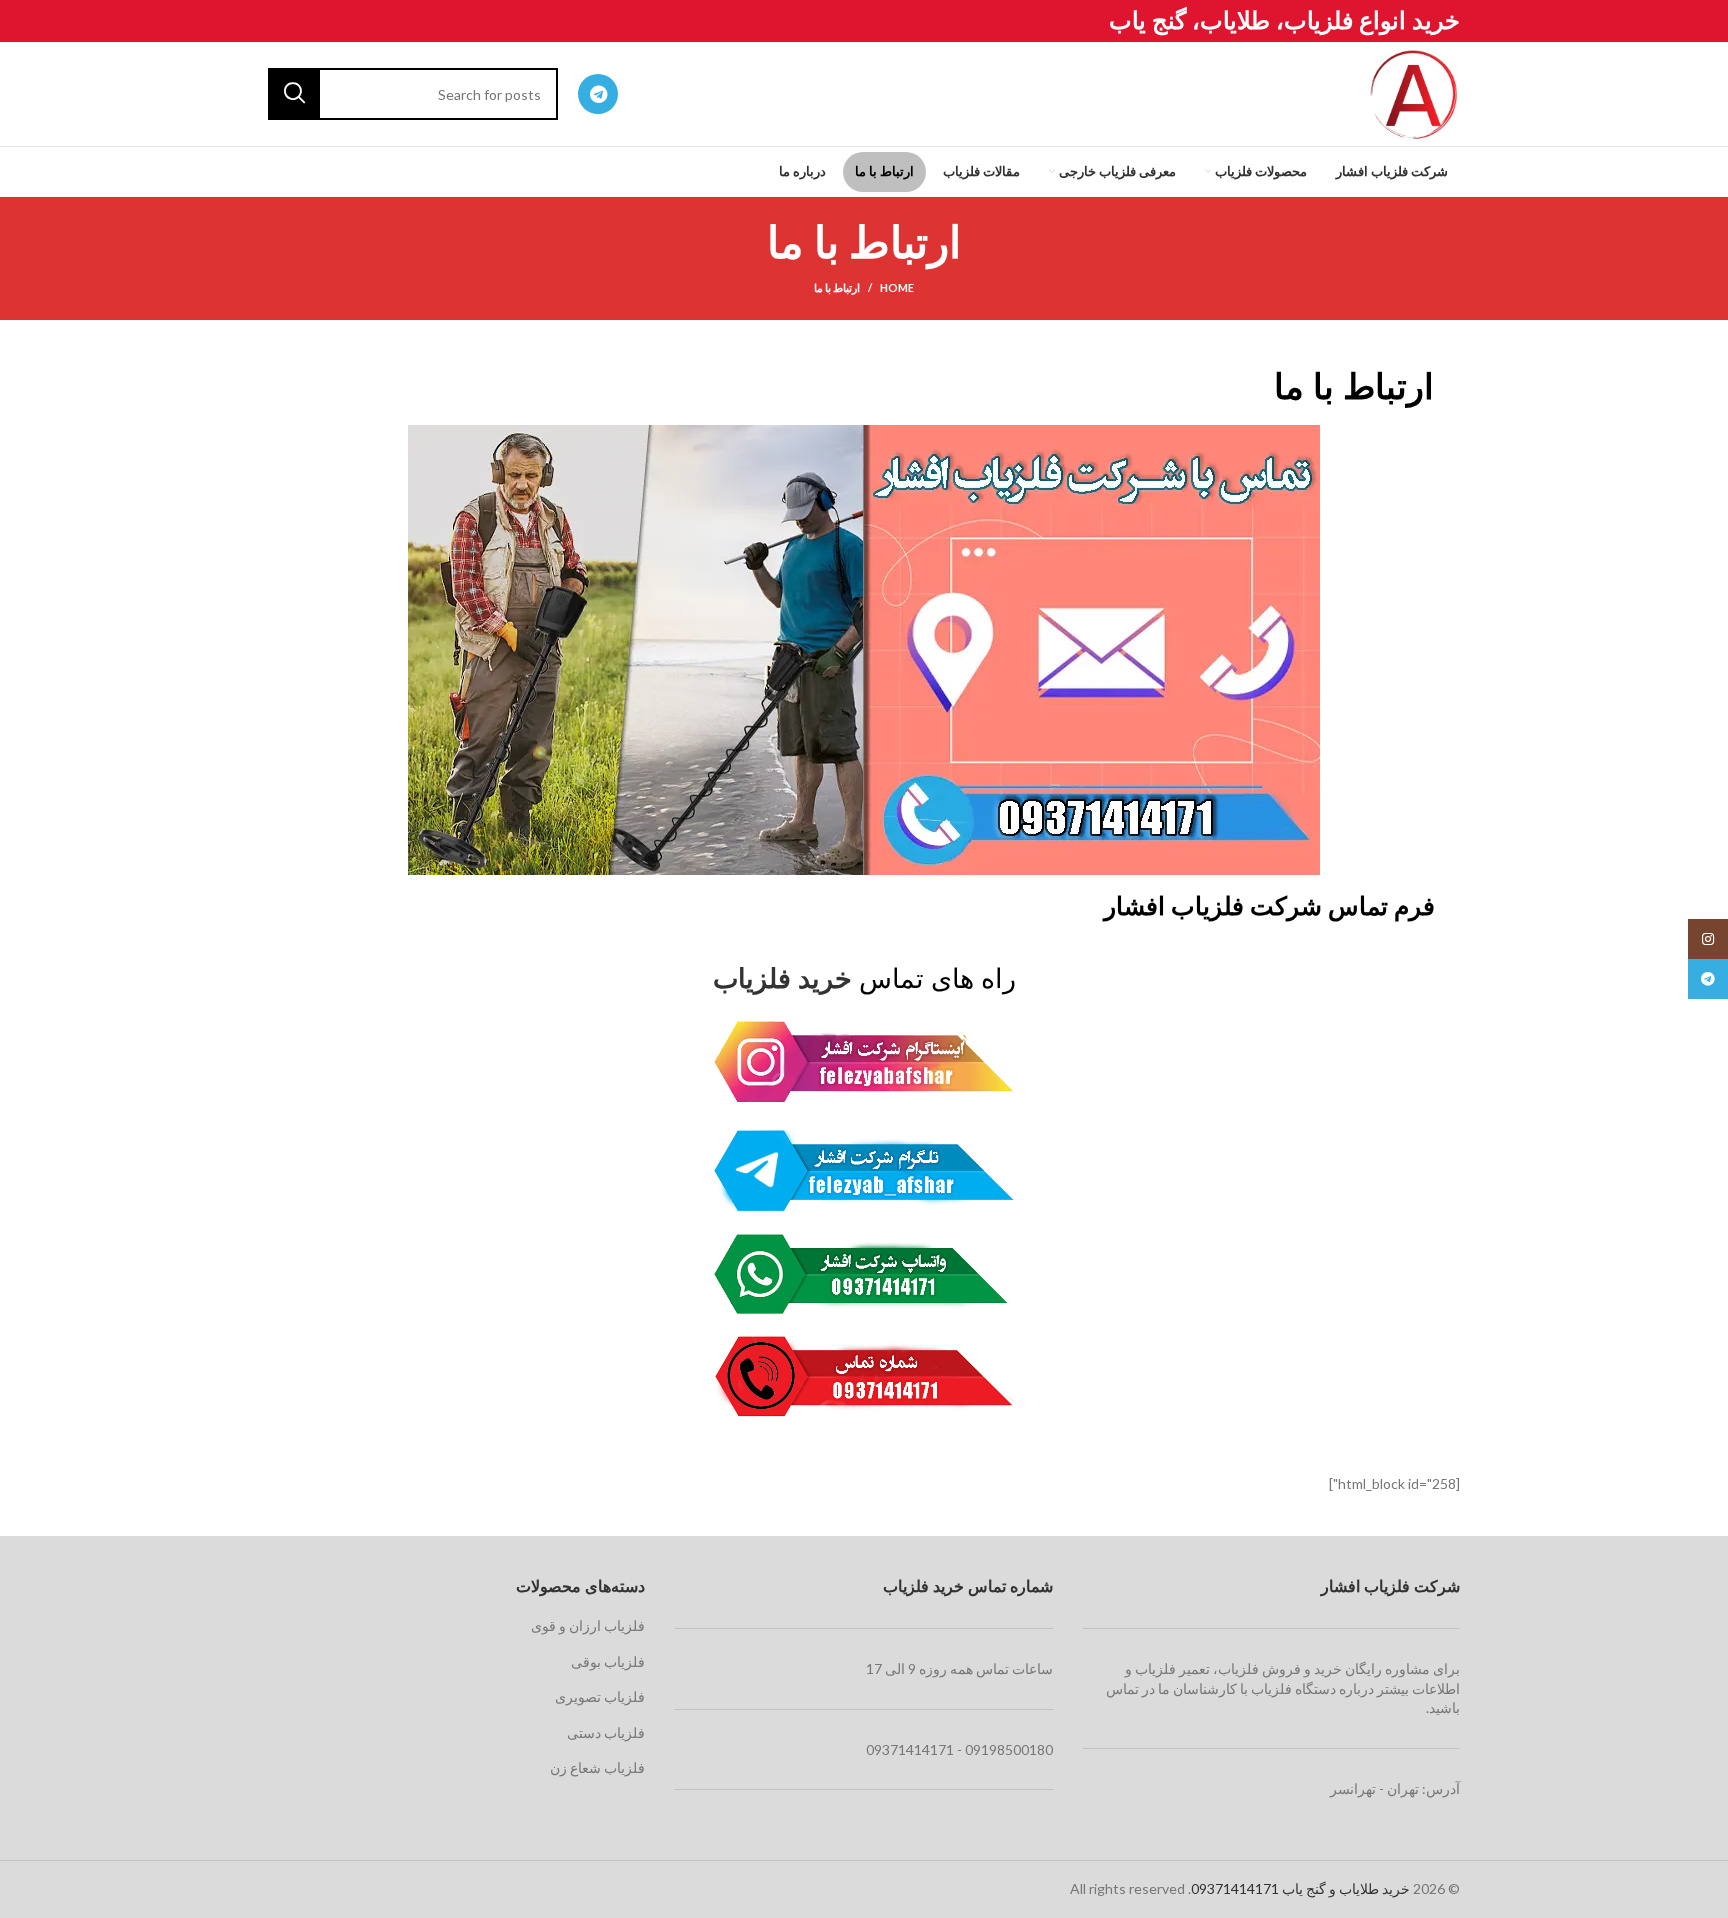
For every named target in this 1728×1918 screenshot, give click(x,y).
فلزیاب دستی (606, 1732)
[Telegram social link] (598, 94)
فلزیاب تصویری (600, 1696)
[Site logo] (1413, 92)
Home (897, 287)
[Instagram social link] (1708, 939)
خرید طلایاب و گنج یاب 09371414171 (1300, 1888)
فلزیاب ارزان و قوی (588, 1625)
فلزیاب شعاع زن (597, 1767)
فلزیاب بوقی (608, 1661)
